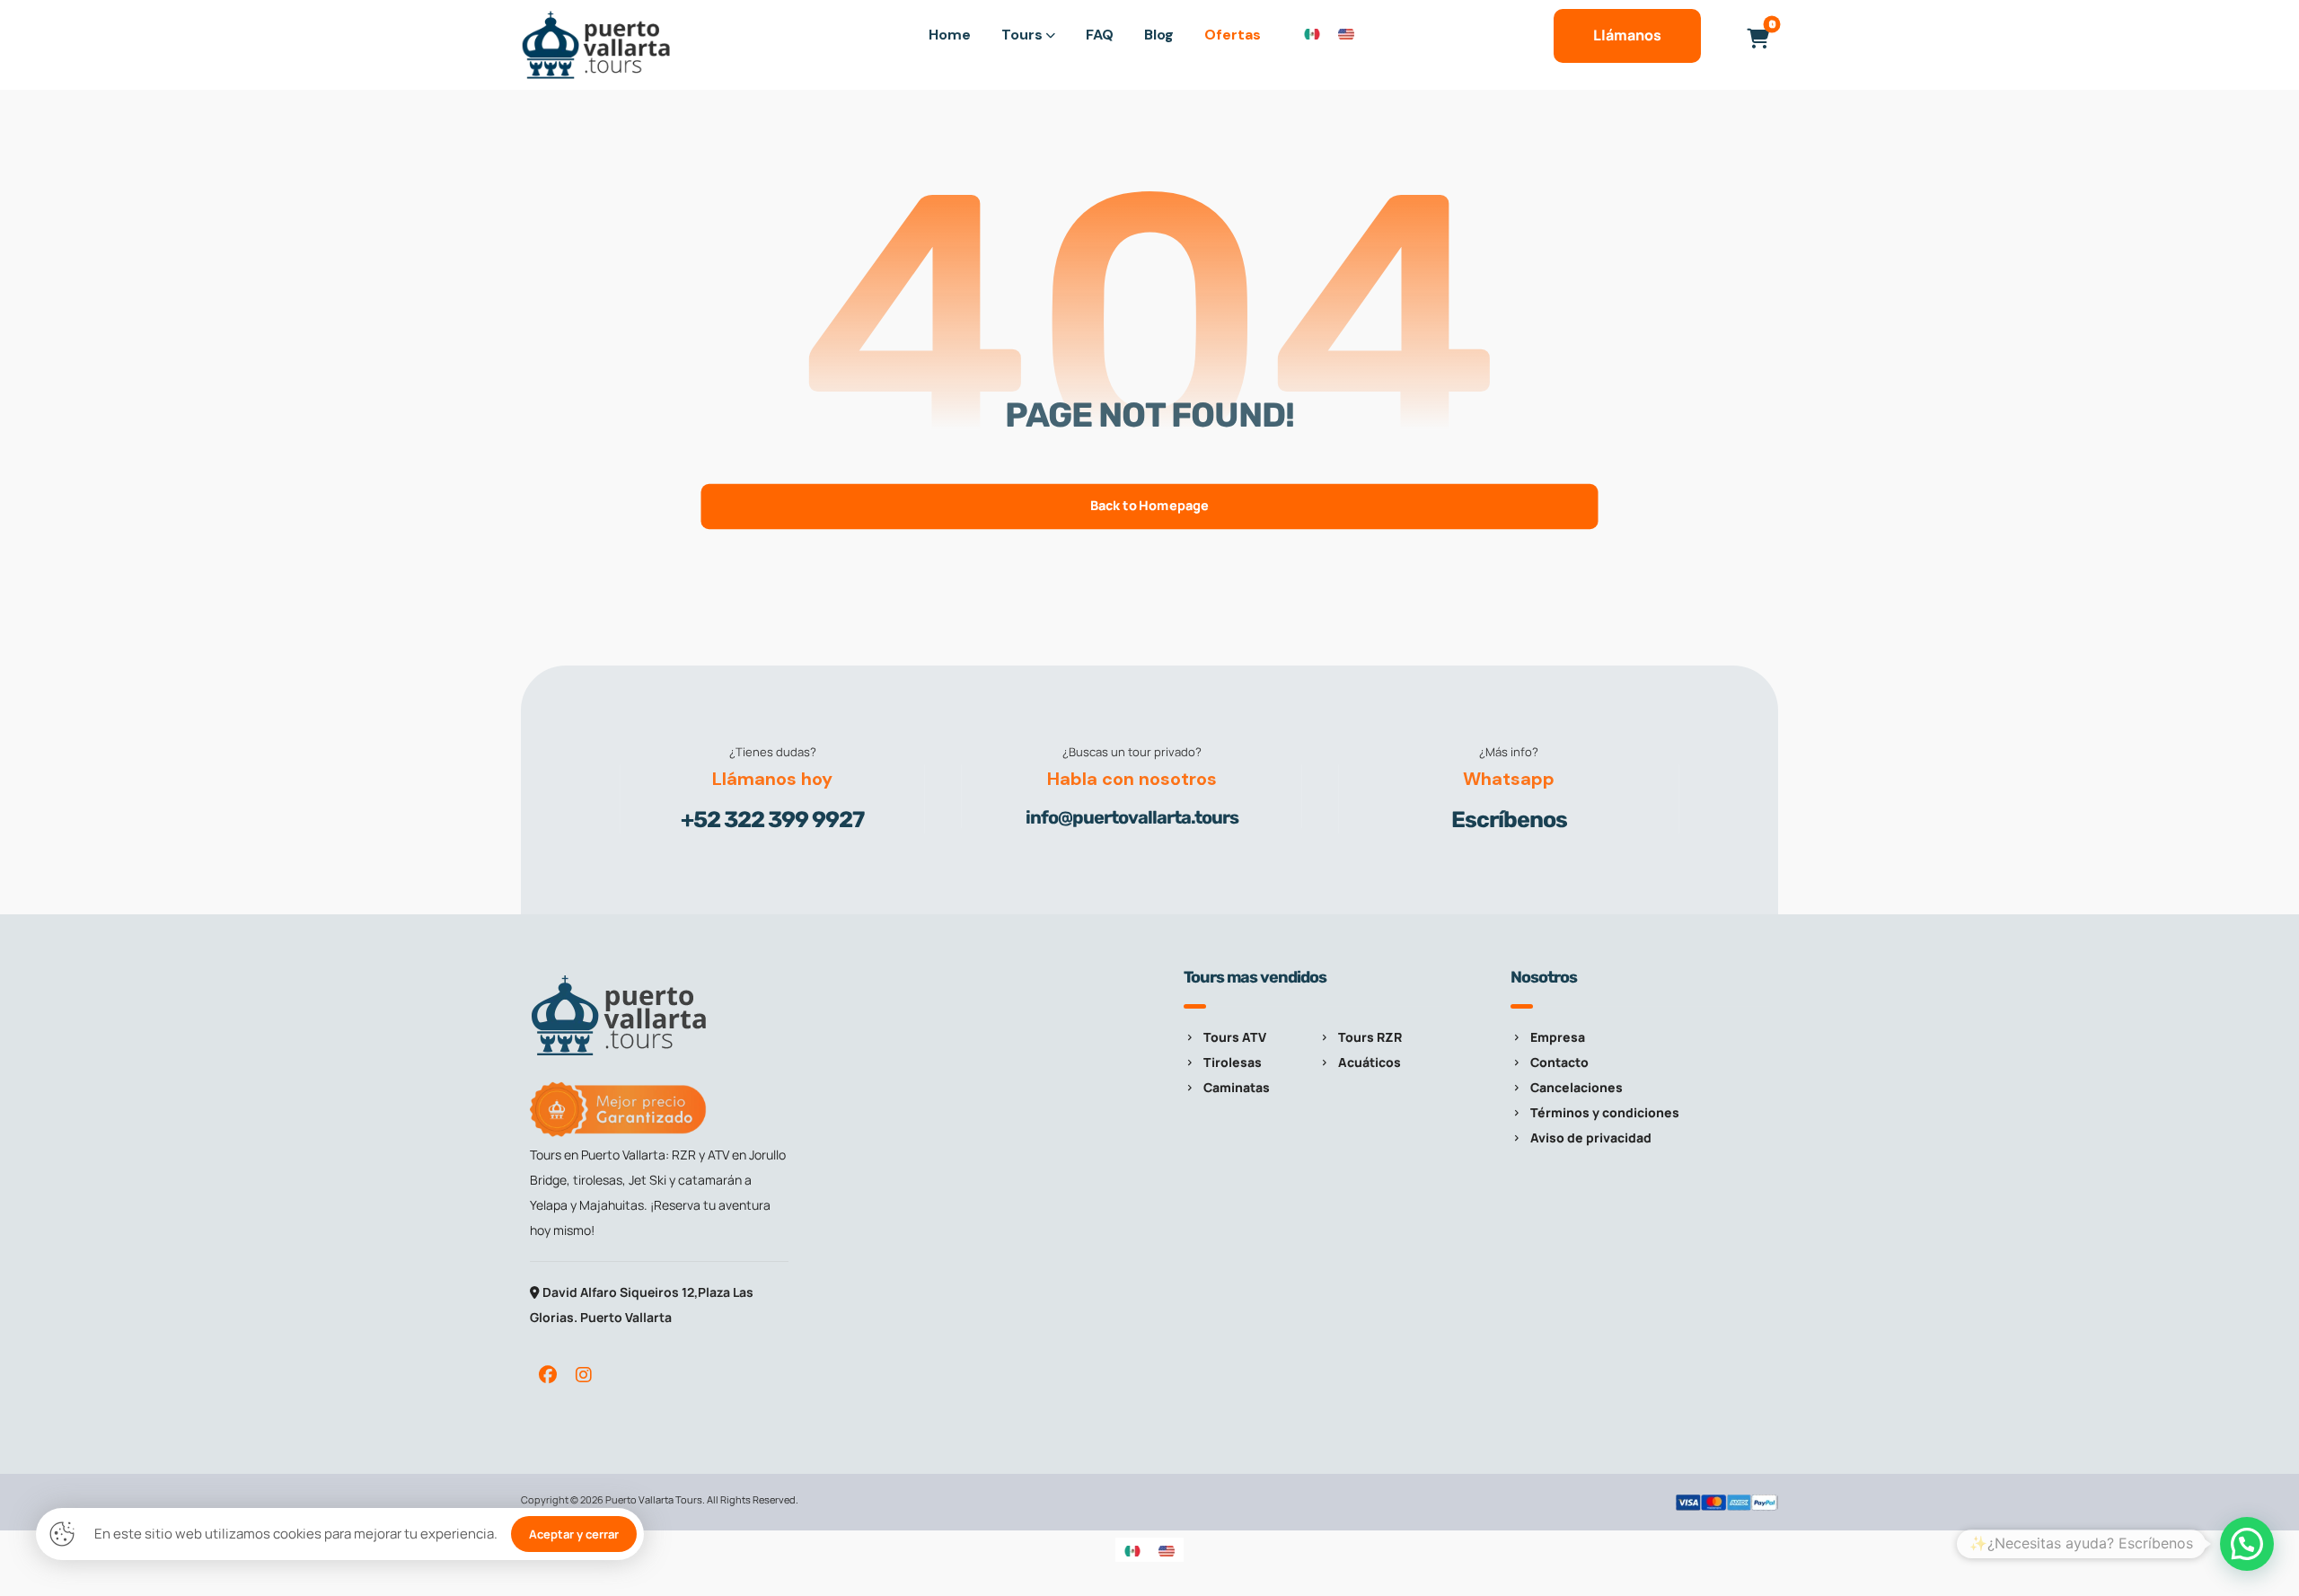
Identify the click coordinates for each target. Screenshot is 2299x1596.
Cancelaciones (1577, 1087)
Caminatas (1237, 1087)
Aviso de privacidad (1591, 1137)
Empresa (1558, 1037)
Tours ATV (1235, 1037)
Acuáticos (1370, 1062)
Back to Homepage (1149, 506)
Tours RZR (1370, 1037)
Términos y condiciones (1605, 1112)
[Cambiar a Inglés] (1346, 33)
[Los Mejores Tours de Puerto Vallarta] (597, 45)
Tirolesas (1233, 1062)
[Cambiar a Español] (1312, 33)
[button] (1757, 39)
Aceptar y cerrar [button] (574, 1534)
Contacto (1559, 1062)
